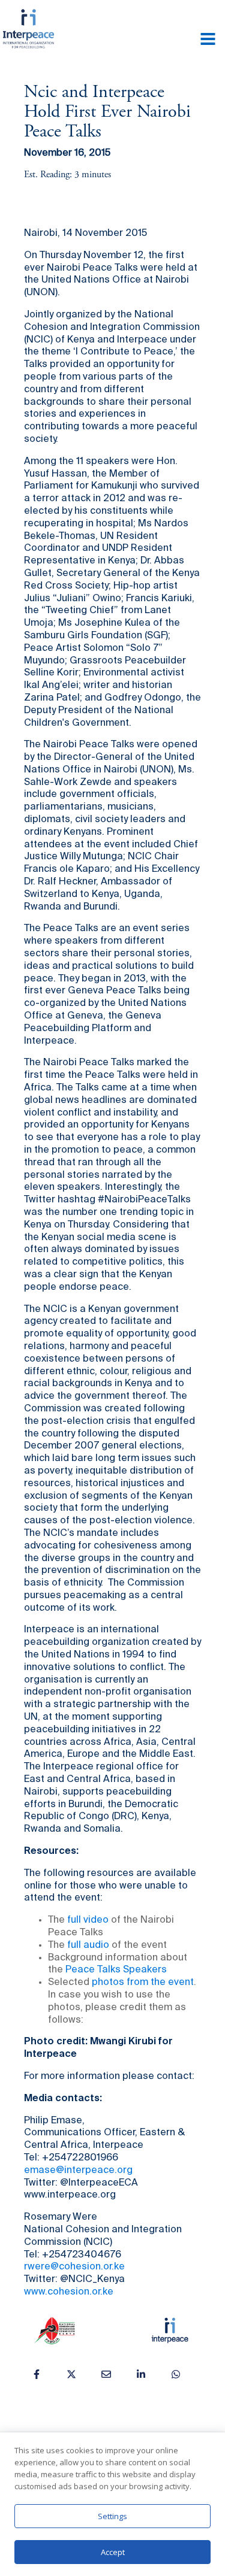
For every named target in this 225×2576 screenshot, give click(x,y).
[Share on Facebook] (37, 2374)
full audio (88, 1945)
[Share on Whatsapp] (176, 2374)
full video (88, 1920)
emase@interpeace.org (78, 2171)
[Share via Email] (106, 2374)
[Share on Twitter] (71, 2374)
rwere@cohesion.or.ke (74, 2267)
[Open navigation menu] (208, 40)
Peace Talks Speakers (116, 1970)
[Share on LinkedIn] (141, 2374)
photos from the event (143, 1983)
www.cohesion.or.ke (69, 2292)
